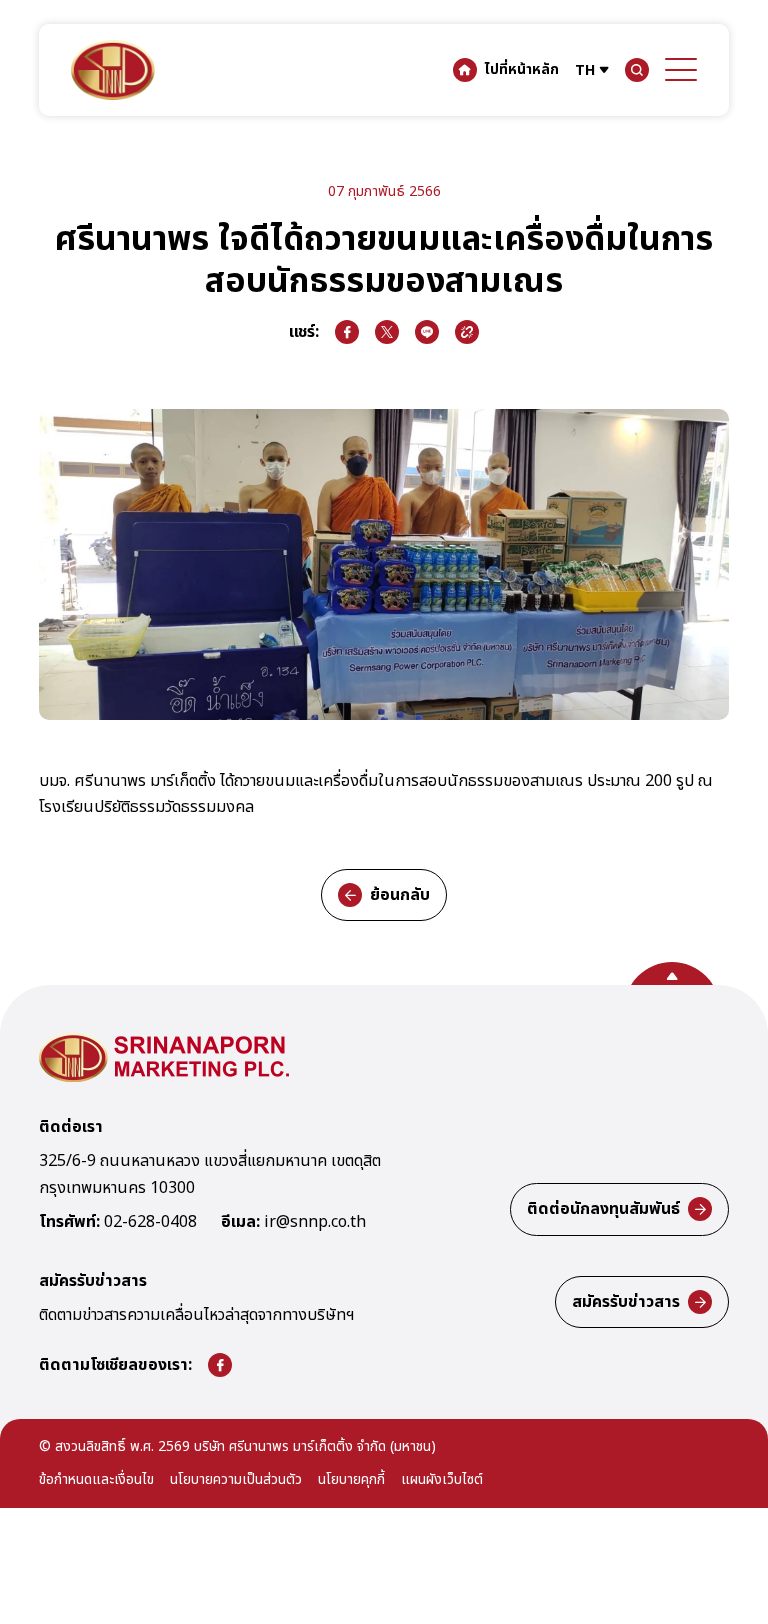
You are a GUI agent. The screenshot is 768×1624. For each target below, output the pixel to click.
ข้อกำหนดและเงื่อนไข (96, 1480)
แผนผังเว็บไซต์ (442, 1480)
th (585, 70)
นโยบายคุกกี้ (351, 1480)
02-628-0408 (150, 1222)
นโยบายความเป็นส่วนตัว (236, 1480)
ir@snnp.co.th (315, 1222)
